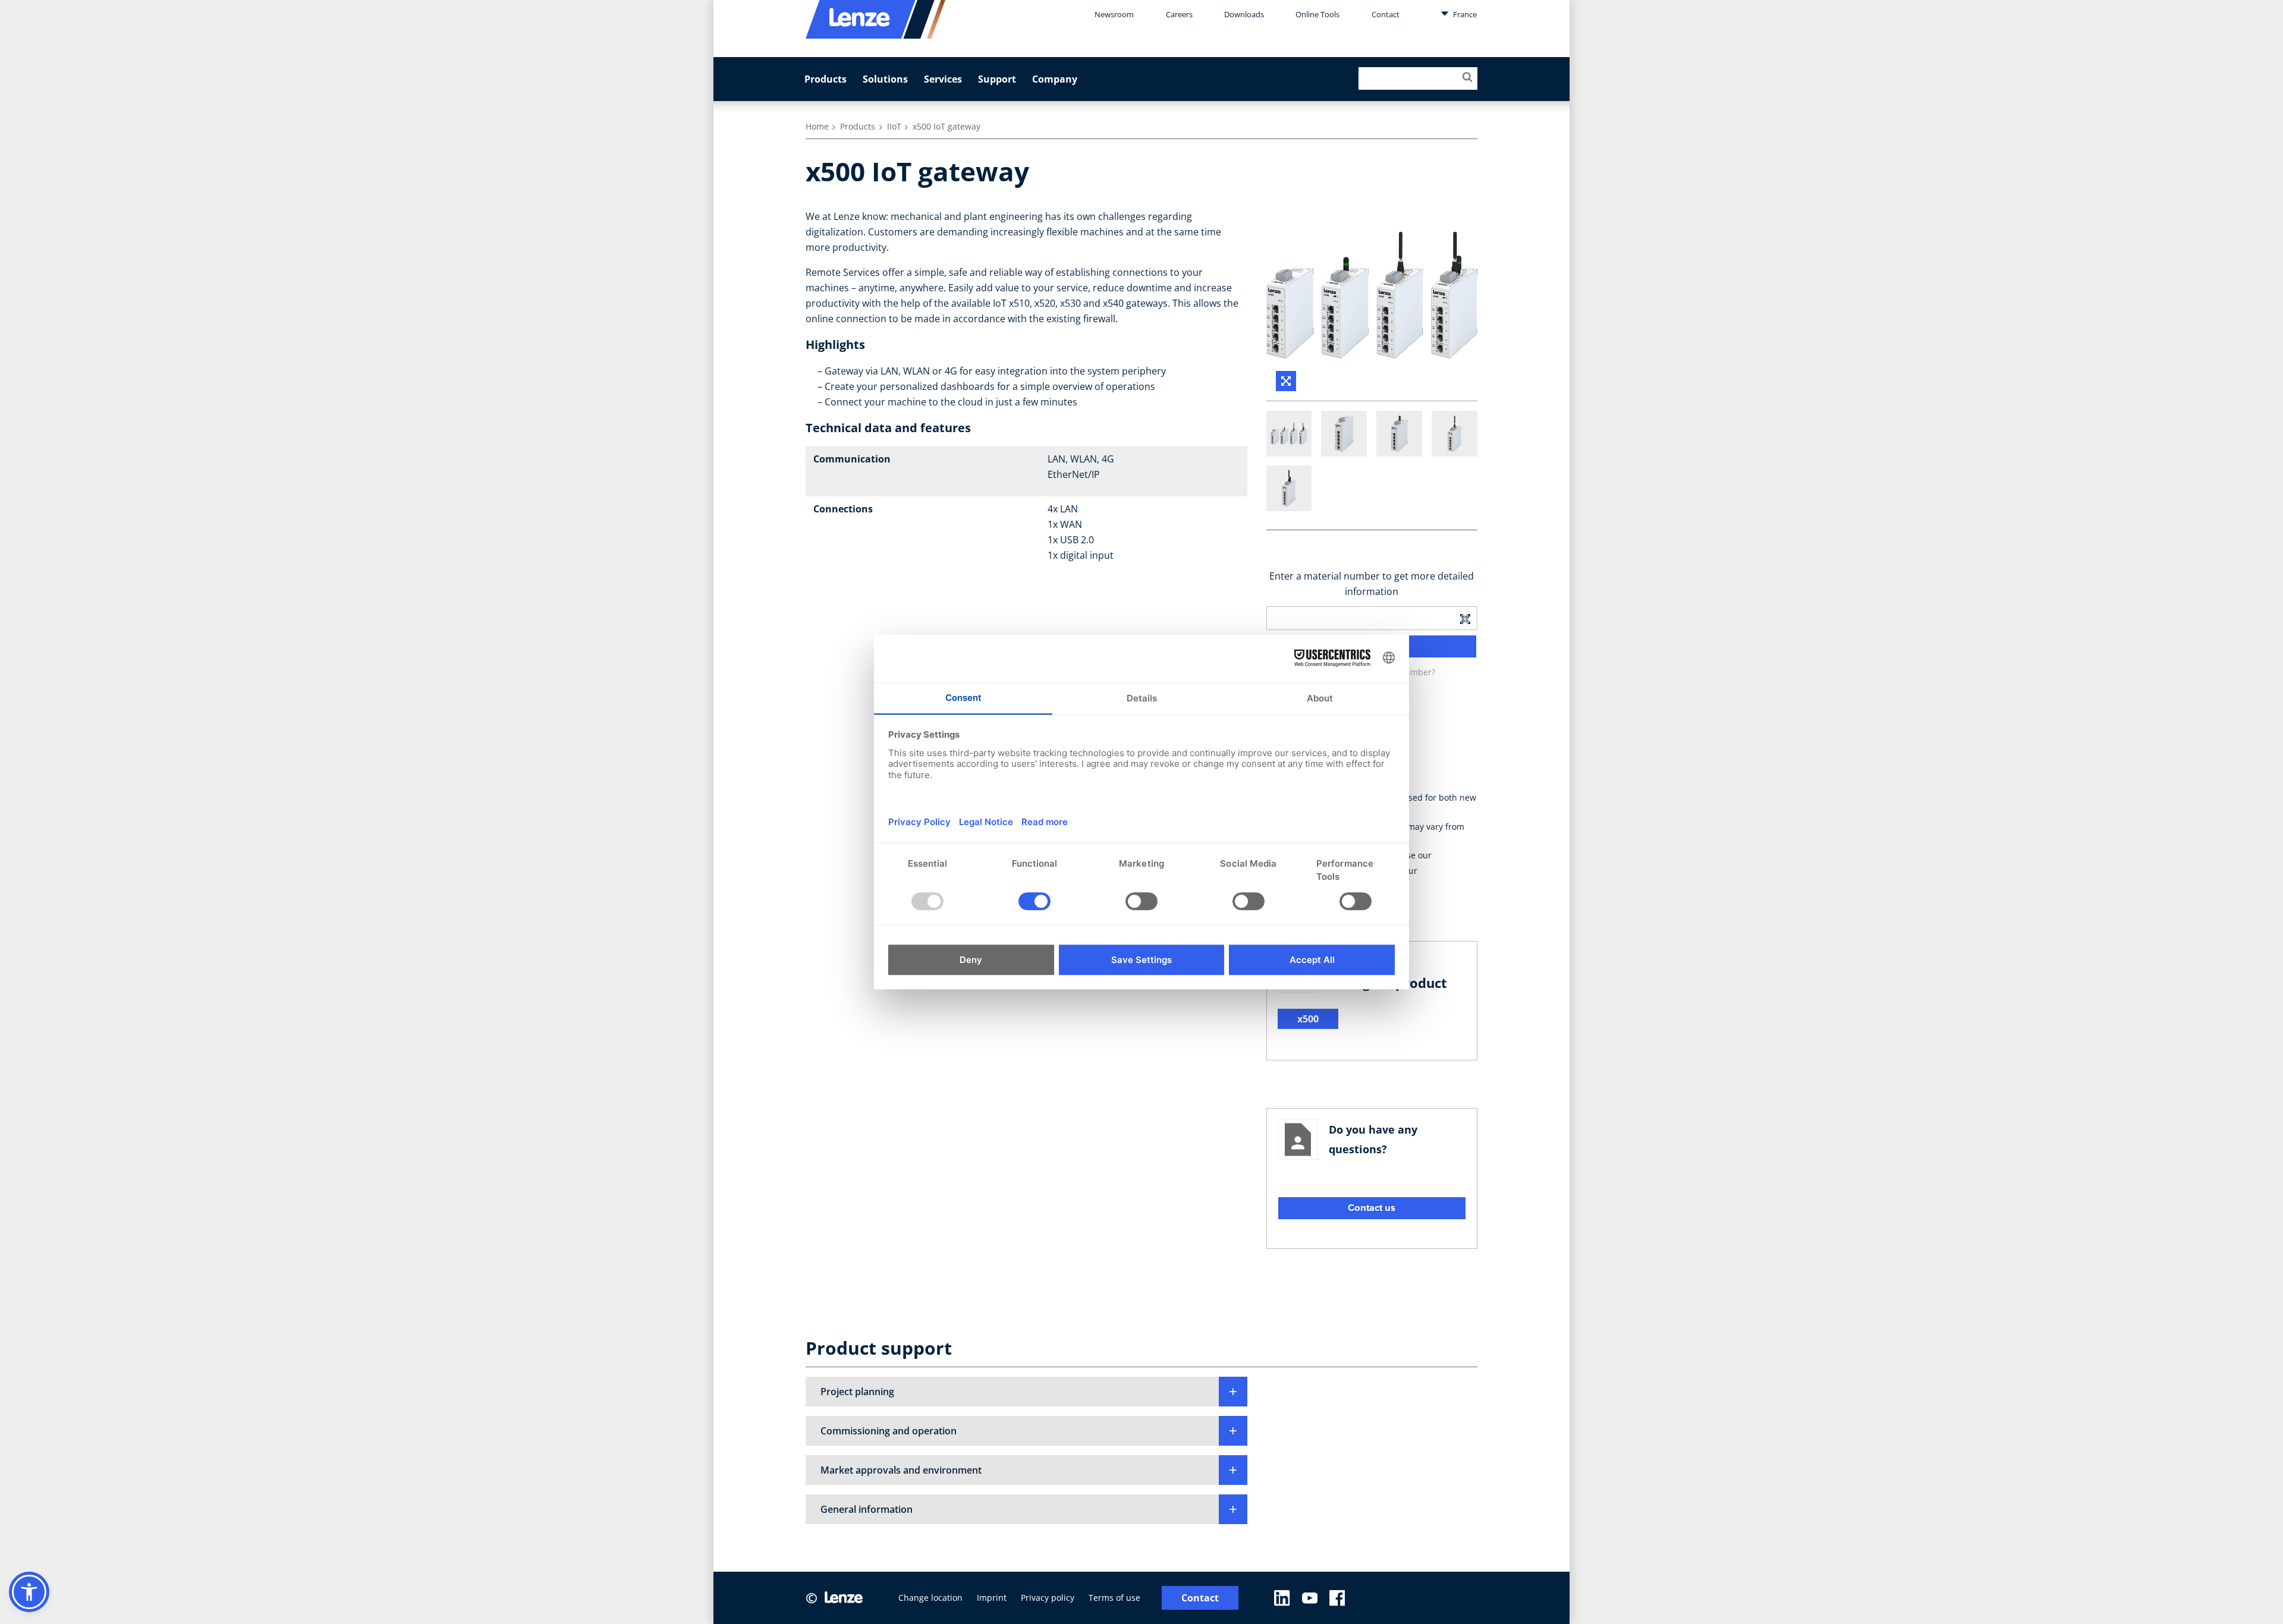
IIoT (894, 126)
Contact (1386, 14)
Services (943, 79)
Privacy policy (1048, 1598)
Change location (930, 1598)
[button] (1026, 1392)
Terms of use (1114, 1598)
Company (1055, 79)
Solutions (885, 79)
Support (997, 79)
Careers (1179, 14)
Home (817, 126)
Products (826, 79)
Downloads (1244, 14)
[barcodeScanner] (1465, 618)
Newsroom (1114, 14)
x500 (1308, 1019)
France (1464, 14)
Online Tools (1317, 14)
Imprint (992, 1598)
